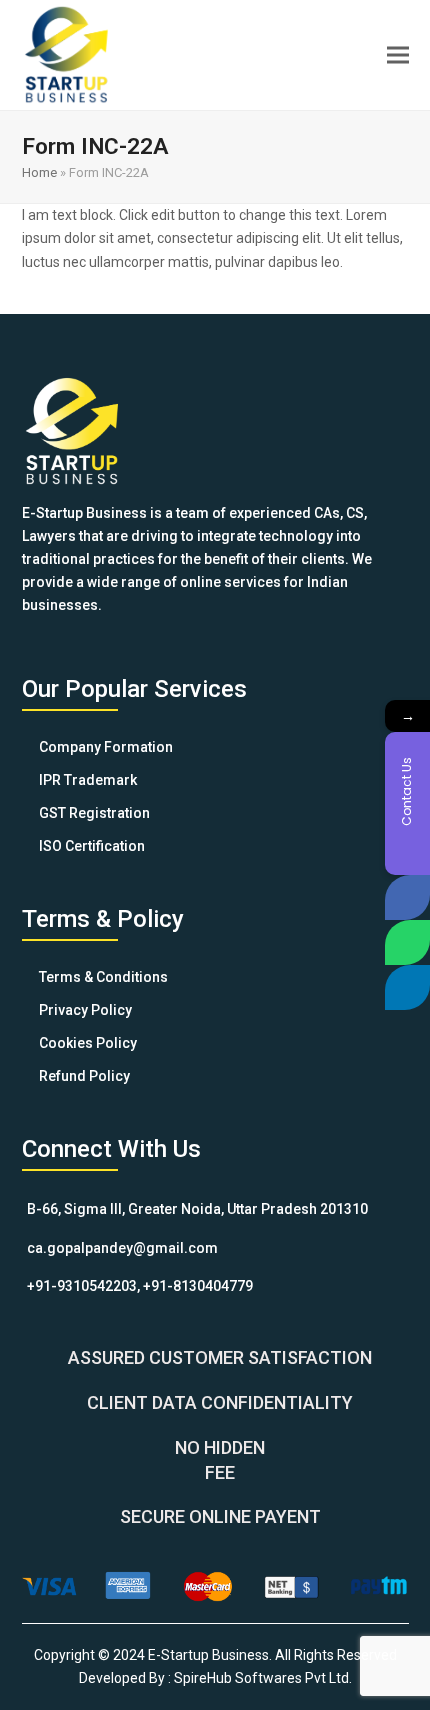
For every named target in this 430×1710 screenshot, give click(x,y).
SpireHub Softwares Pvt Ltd (261, 1678)
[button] (398, 54)
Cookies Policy (88, 1043)
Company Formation (106, 747)
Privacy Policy (85, 1010)
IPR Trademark (88, 780)
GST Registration (94, 813)
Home (39, 172)
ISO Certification (92, 846)
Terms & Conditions (103, 977)
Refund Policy (84, 1076)
